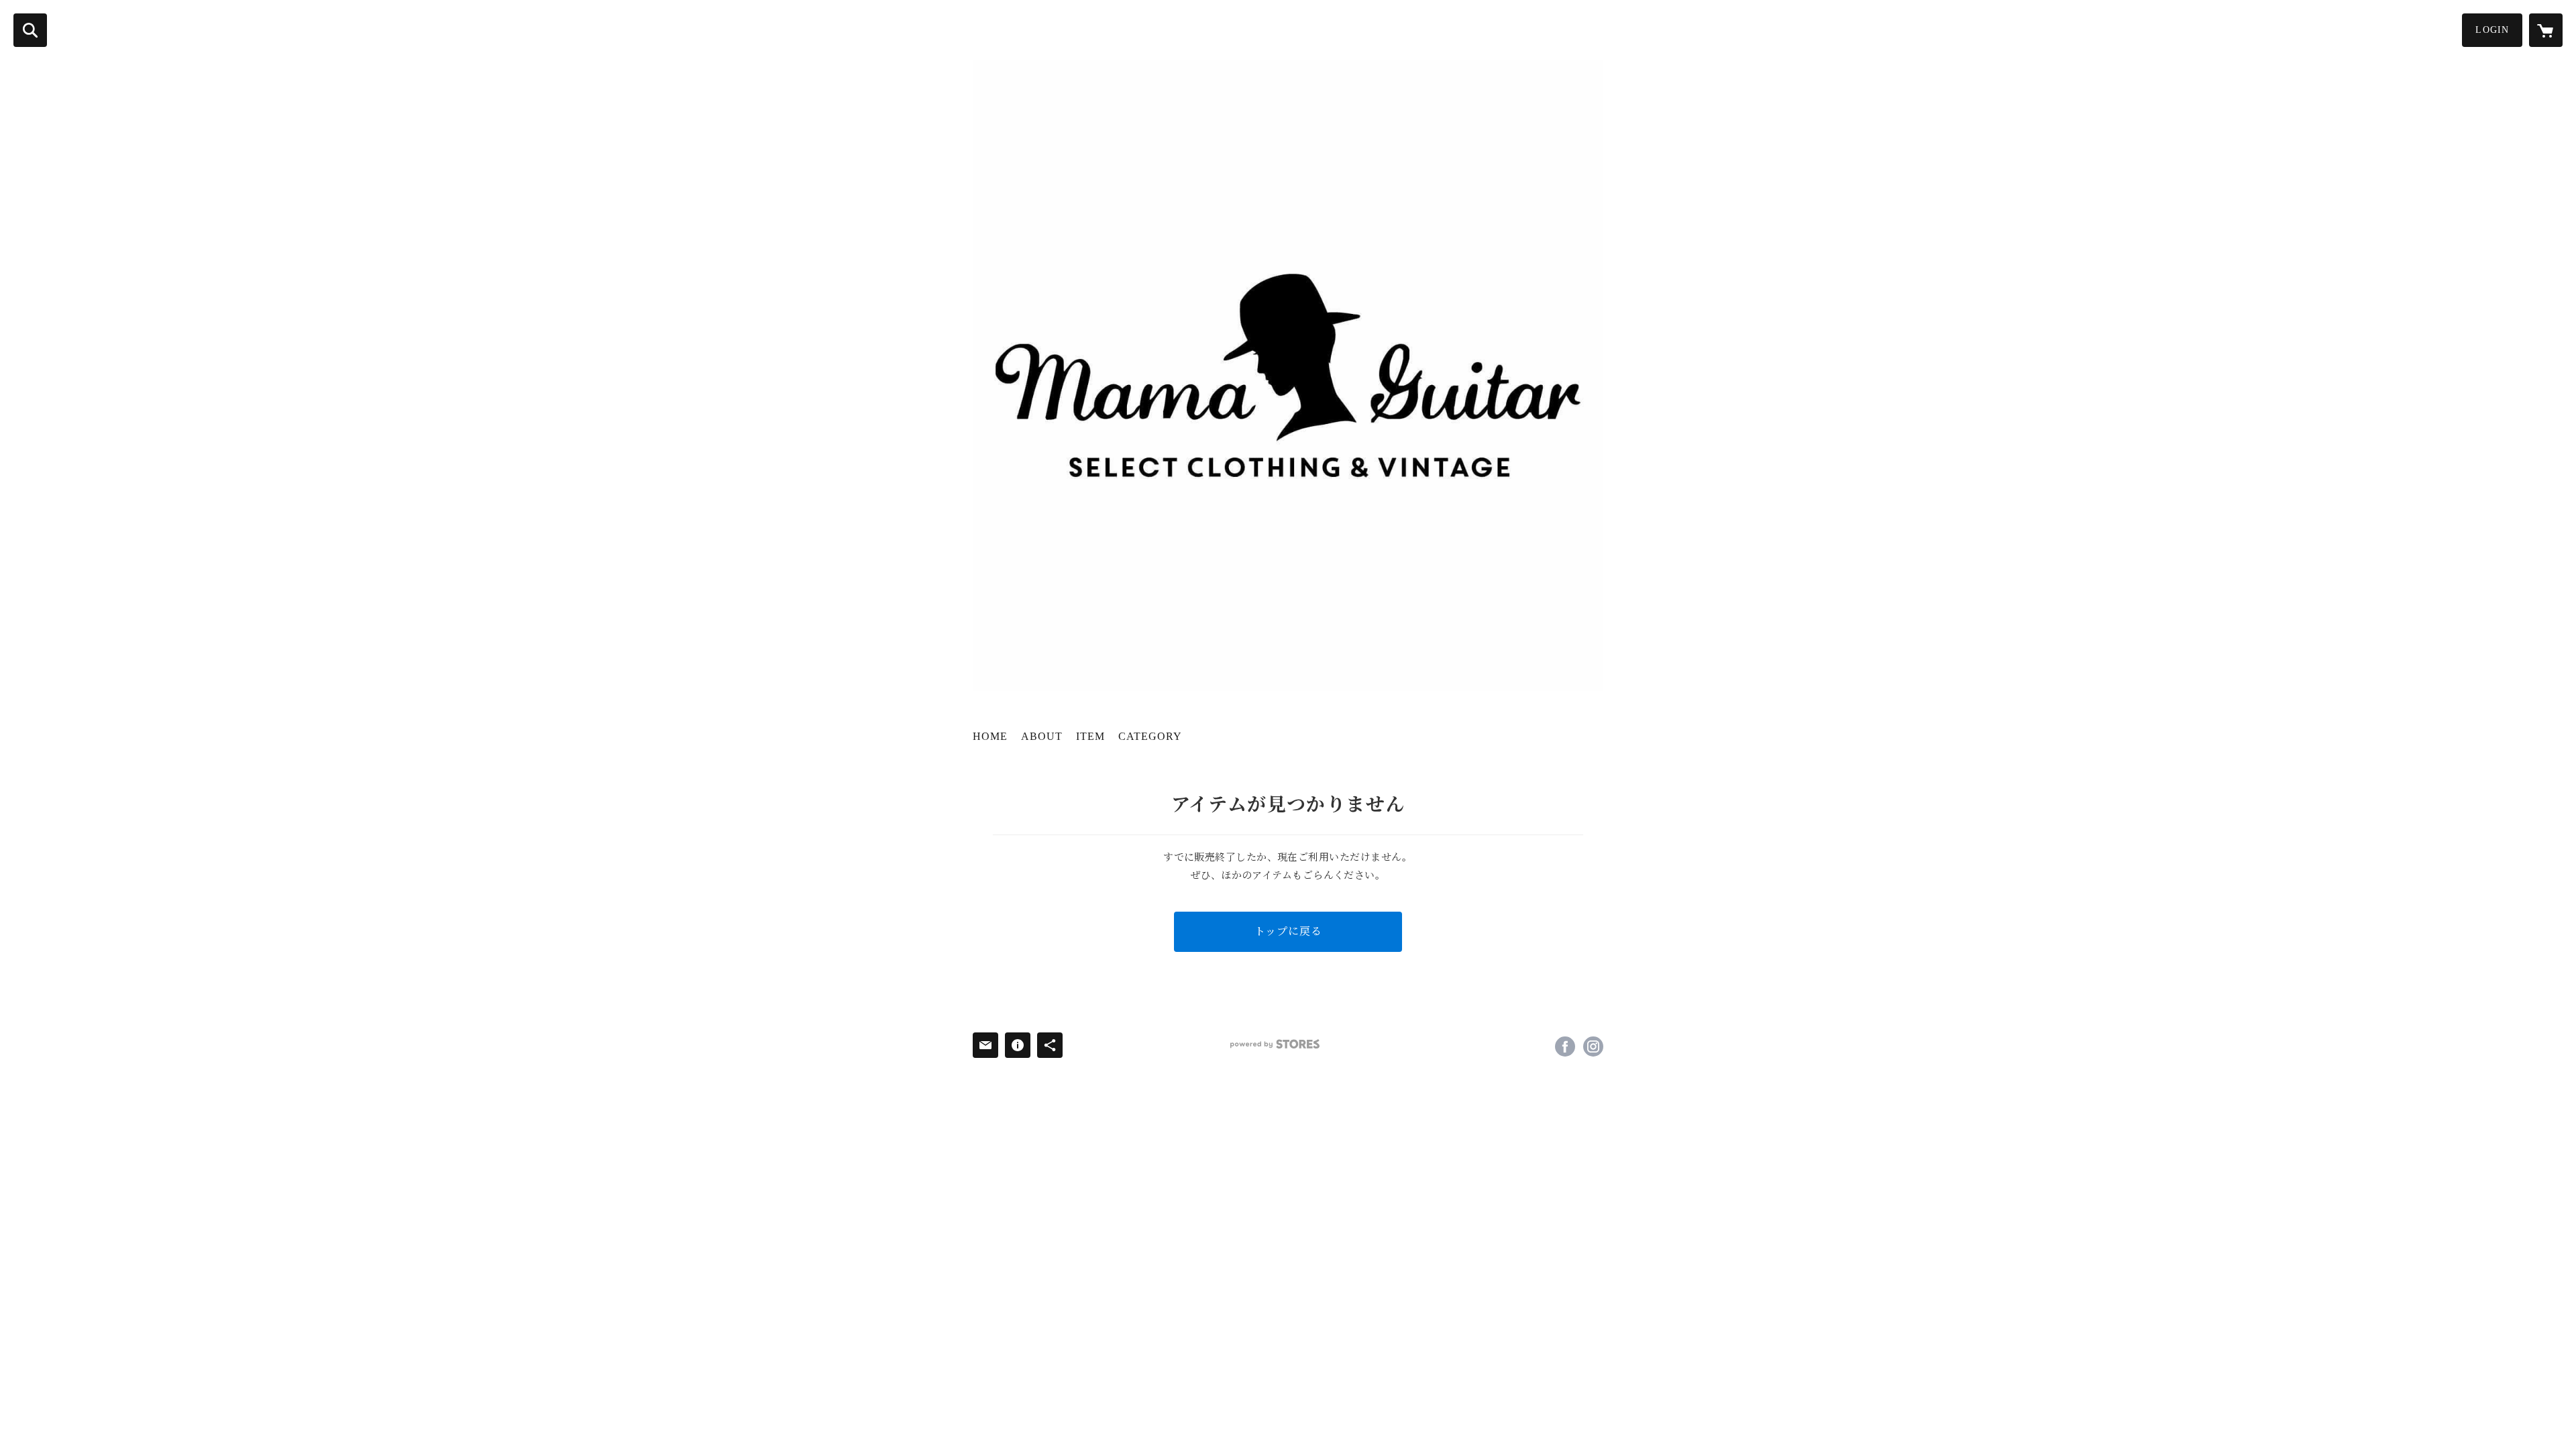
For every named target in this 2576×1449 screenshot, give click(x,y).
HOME (990, 736)
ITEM (1090, 736)
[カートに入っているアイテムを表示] (2546, 30)
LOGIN (2492, 30)
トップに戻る (1288, 931)
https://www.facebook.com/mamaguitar (1565, 1046)
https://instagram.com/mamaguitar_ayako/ (1593, 1046)
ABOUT (1042, 736)
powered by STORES (1275, 1044)
